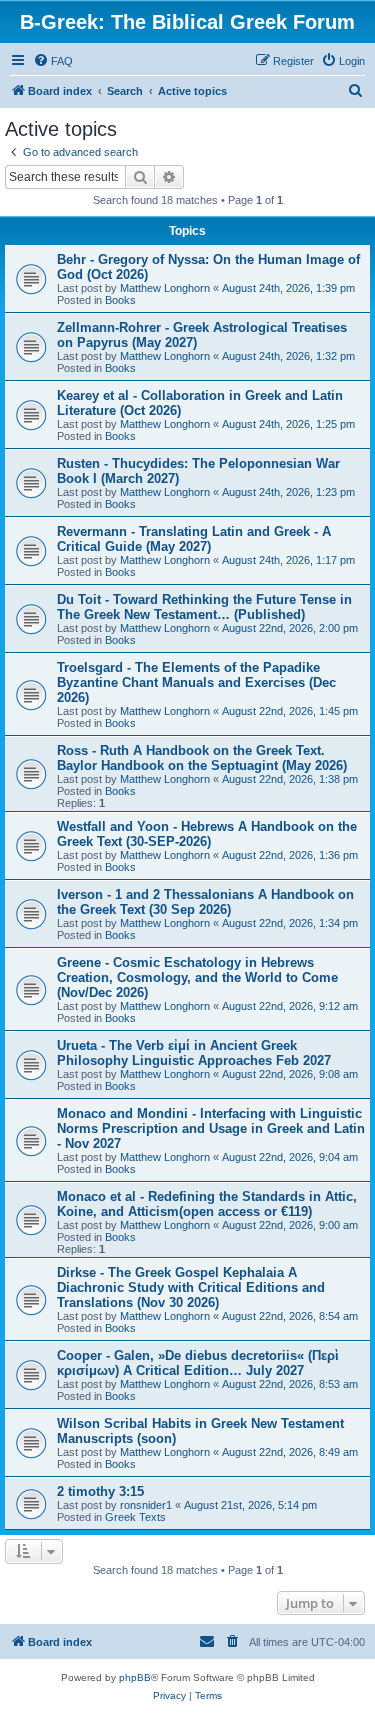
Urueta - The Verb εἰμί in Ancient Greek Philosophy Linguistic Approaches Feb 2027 (194, 1053)
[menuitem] (53, 61)
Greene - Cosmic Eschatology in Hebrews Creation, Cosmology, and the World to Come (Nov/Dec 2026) (197, 977)
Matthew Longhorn (165, 288)
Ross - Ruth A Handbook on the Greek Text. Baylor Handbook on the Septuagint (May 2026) (202, 758)
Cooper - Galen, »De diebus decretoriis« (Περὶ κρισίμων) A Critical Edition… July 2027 (198, 1363)
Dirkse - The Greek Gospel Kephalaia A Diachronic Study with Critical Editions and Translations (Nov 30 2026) (191, 1287)
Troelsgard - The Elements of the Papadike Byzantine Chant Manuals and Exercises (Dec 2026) (196, 682)
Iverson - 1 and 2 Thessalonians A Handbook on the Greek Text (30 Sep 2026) (205, 902)
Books (120, 300)
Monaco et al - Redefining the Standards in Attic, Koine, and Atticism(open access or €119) (207, 1204)
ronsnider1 (146, 1505)
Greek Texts (135, 1517)
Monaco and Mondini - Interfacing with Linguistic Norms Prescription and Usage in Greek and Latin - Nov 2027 (211, 1128)
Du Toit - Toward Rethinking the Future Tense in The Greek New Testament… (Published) (204, 607)
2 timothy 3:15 (100, 1491)
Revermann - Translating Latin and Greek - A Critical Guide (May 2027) (194, 539)
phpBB (135, 1677)
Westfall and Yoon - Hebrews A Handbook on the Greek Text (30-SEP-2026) (207, 834)
